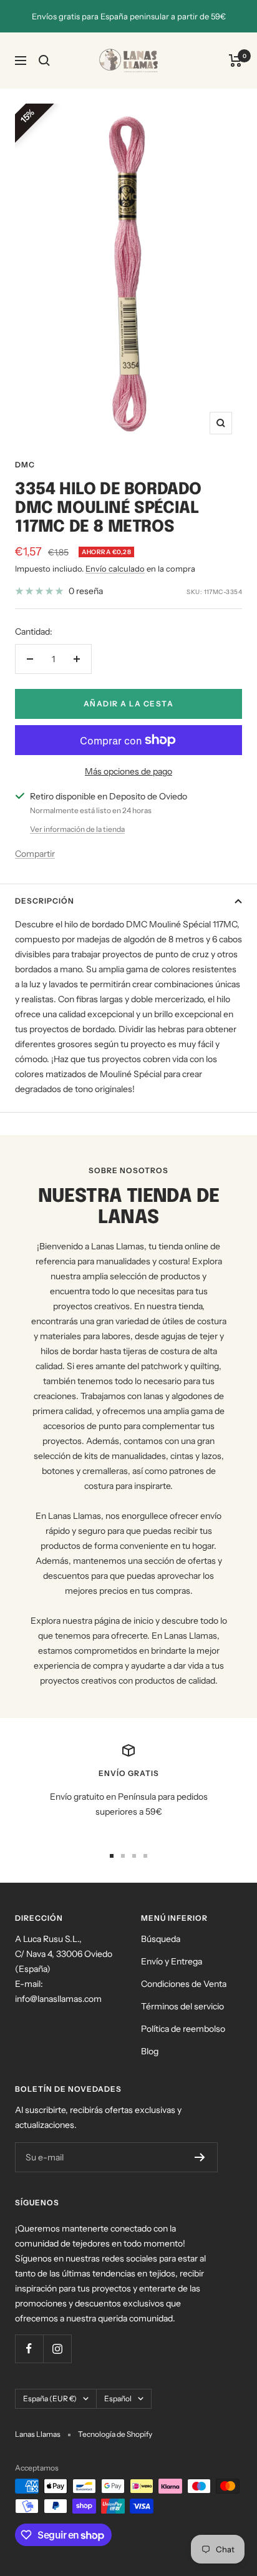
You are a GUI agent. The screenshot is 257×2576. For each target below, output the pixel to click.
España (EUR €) (50, 2398)
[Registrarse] (200, 2157)
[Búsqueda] (44, 61)
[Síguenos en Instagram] (57, 2349)
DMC (25, 465)
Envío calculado (115, 568)
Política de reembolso (183, 2029)
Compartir (35, 854)
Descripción (45, 901)
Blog (150, 2051)
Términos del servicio (182, 2006)
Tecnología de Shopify (115, 2434)
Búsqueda (161, 1939)
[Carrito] (235, 61)
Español (118, 2398)
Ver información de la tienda (77, 829)
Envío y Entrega (172, 1961)
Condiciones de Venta (184, 1984)
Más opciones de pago (128, 771)
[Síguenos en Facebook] (29, 2349)
